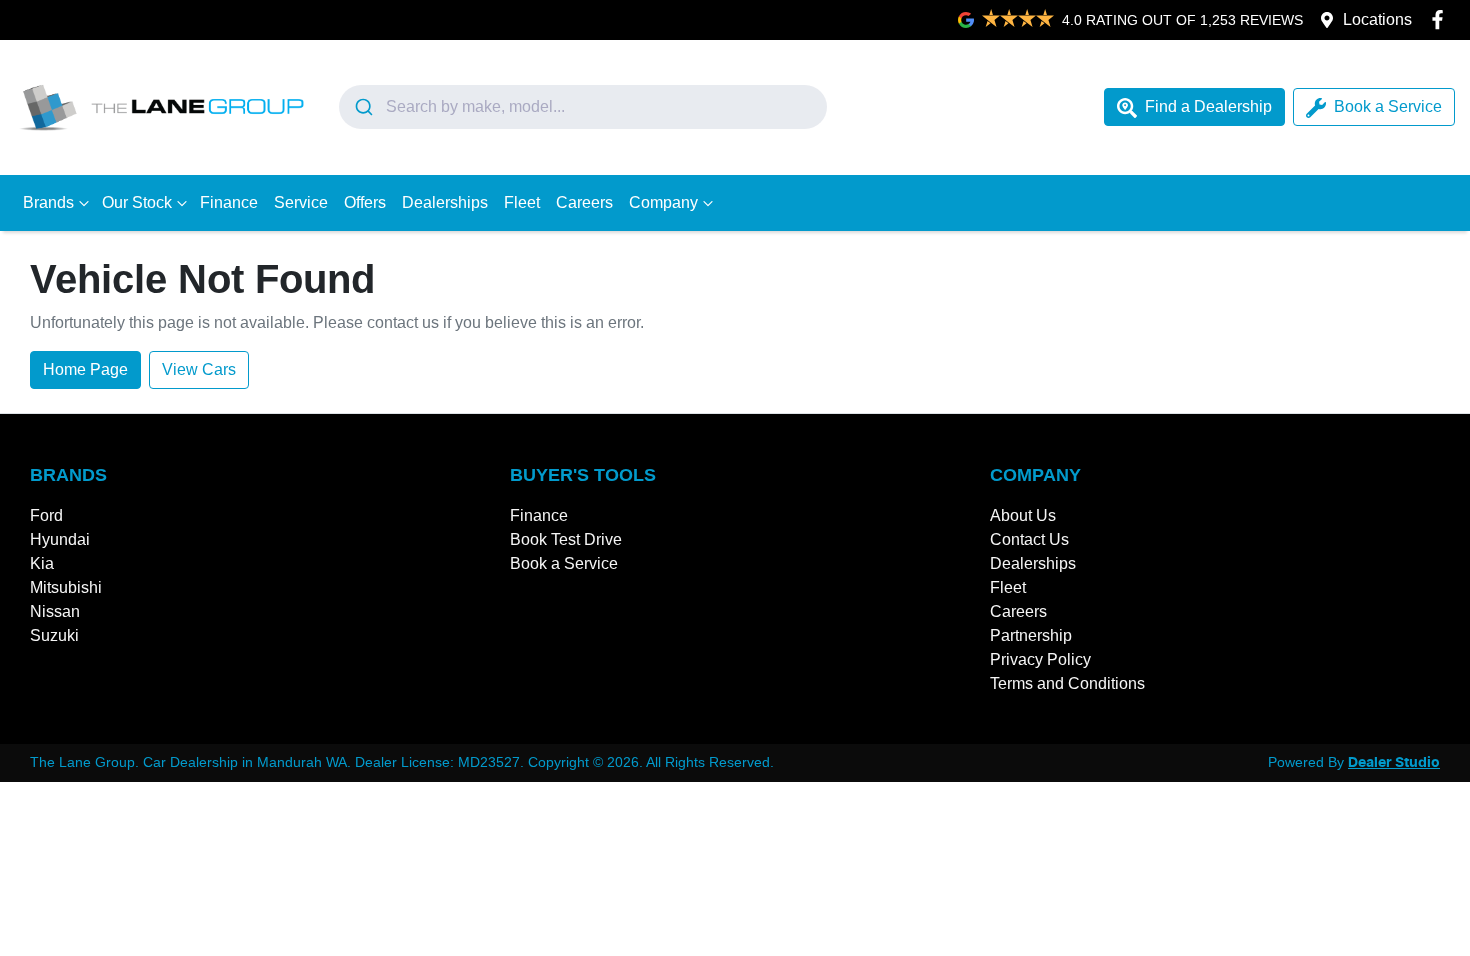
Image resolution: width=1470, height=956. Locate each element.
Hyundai (60, 539)
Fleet (522, 202)
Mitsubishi (66, 587)
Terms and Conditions (1067, 683)
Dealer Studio (1394, 763)
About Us (1023, 515)
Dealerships (445, 202)
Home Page (85, 369)
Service (301, 202)
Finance (229, 202)
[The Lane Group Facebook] (1441, 19)
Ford (46, 515)
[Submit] (362, 107)
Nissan (55, 611)
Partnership (1031, 635)
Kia (42, 563)
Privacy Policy (1040, 659)
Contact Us (1029, 539)
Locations (1377, 19)
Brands (48, 202)
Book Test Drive (566, 539)
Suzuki (54, 635)
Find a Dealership (1208, 106)
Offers (365, 202)
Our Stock (137, 202)
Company (663, 202)
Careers (584, 202)
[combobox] (583, 107)
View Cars (199, 369)
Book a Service (1388, 106)
